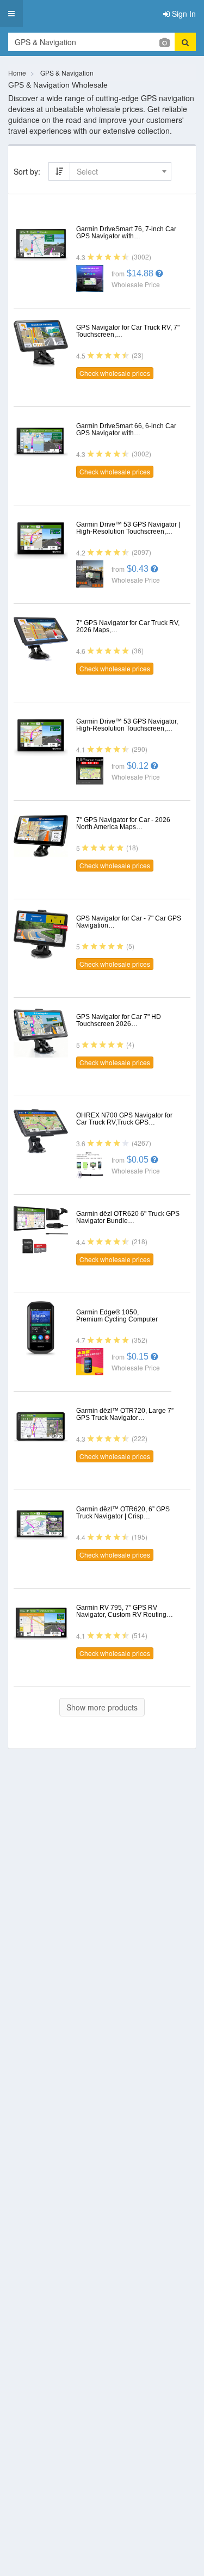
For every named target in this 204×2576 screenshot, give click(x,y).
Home (17, 73)
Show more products (102, 1707)
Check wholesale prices (115, 373)
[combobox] (120, 171)
